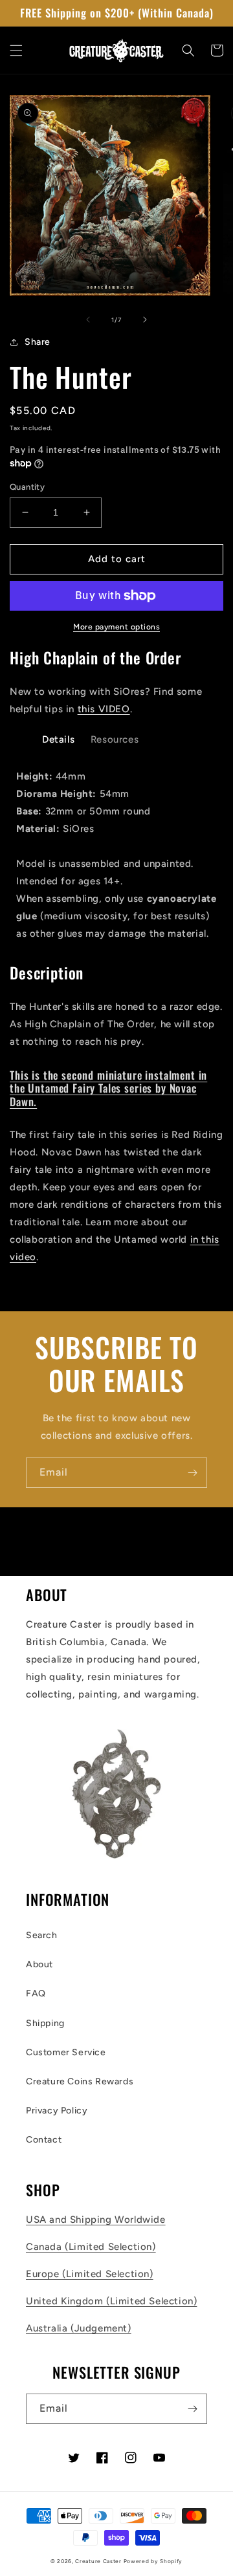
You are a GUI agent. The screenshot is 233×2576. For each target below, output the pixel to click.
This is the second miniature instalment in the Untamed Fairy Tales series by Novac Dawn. (108, 1088)
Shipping (45, 2023)
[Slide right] (145, 320)
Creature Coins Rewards (80, 2081)
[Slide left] (88, 320)
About (39, 1964)
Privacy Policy (57, 2111)
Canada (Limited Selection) (91, 2247)
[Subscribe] (192, 1473)
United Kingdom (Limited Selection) (111, 2301)
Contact (44, 2140)
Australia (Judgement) (79, 2328)
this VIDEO (104, 709)
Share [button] (38, 342)
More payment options (116, 627)
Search (42, 1935)
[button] (16, 50)
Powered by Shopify (153, 2561)
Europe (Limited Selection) (90, 2274)
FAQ (36, 1993)
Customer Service (66, 2052)
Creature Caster (98, 2561)
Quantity (27, 487)
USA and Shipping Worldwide (96, 2220)
